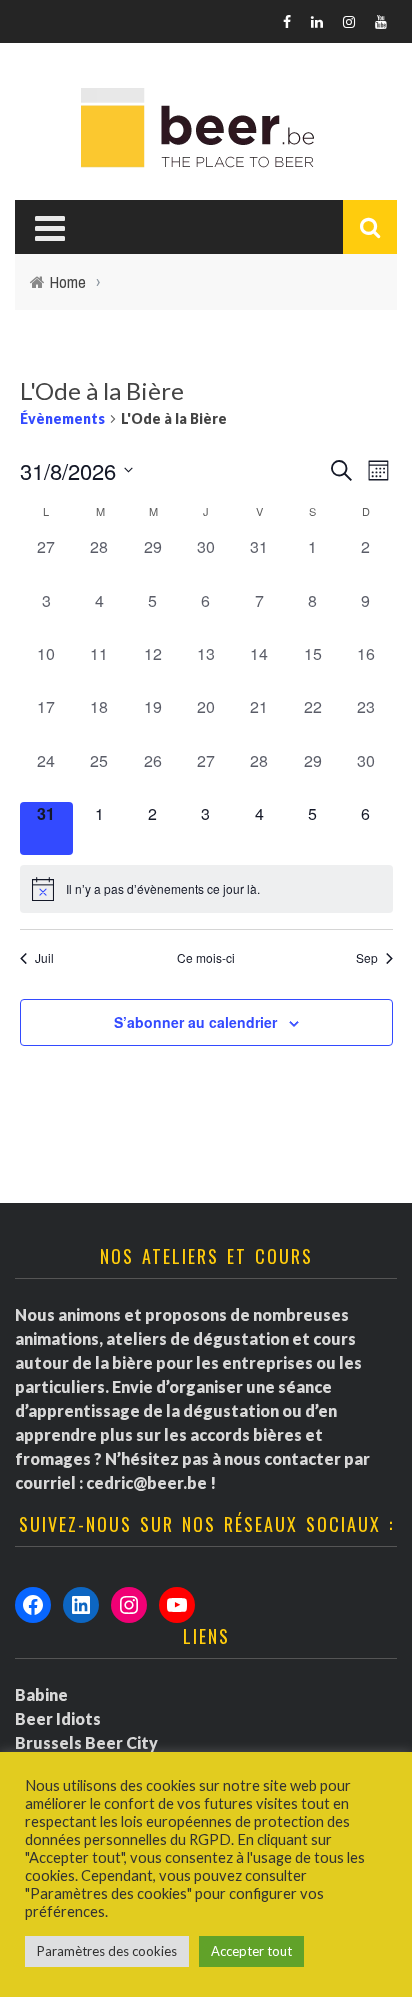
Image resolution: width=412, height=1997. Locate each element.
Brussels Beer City (86, 1742)
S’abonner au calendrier (195, 1022)
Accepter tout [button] (251, 1951)
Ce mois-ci (206, 958)
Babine (41, 1694)
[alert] (206, 889)
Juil (44, 958)
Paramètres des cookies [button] (107, 1951)
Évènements (62, 418)
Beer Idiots (58, 1718)
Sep (367, 958)
